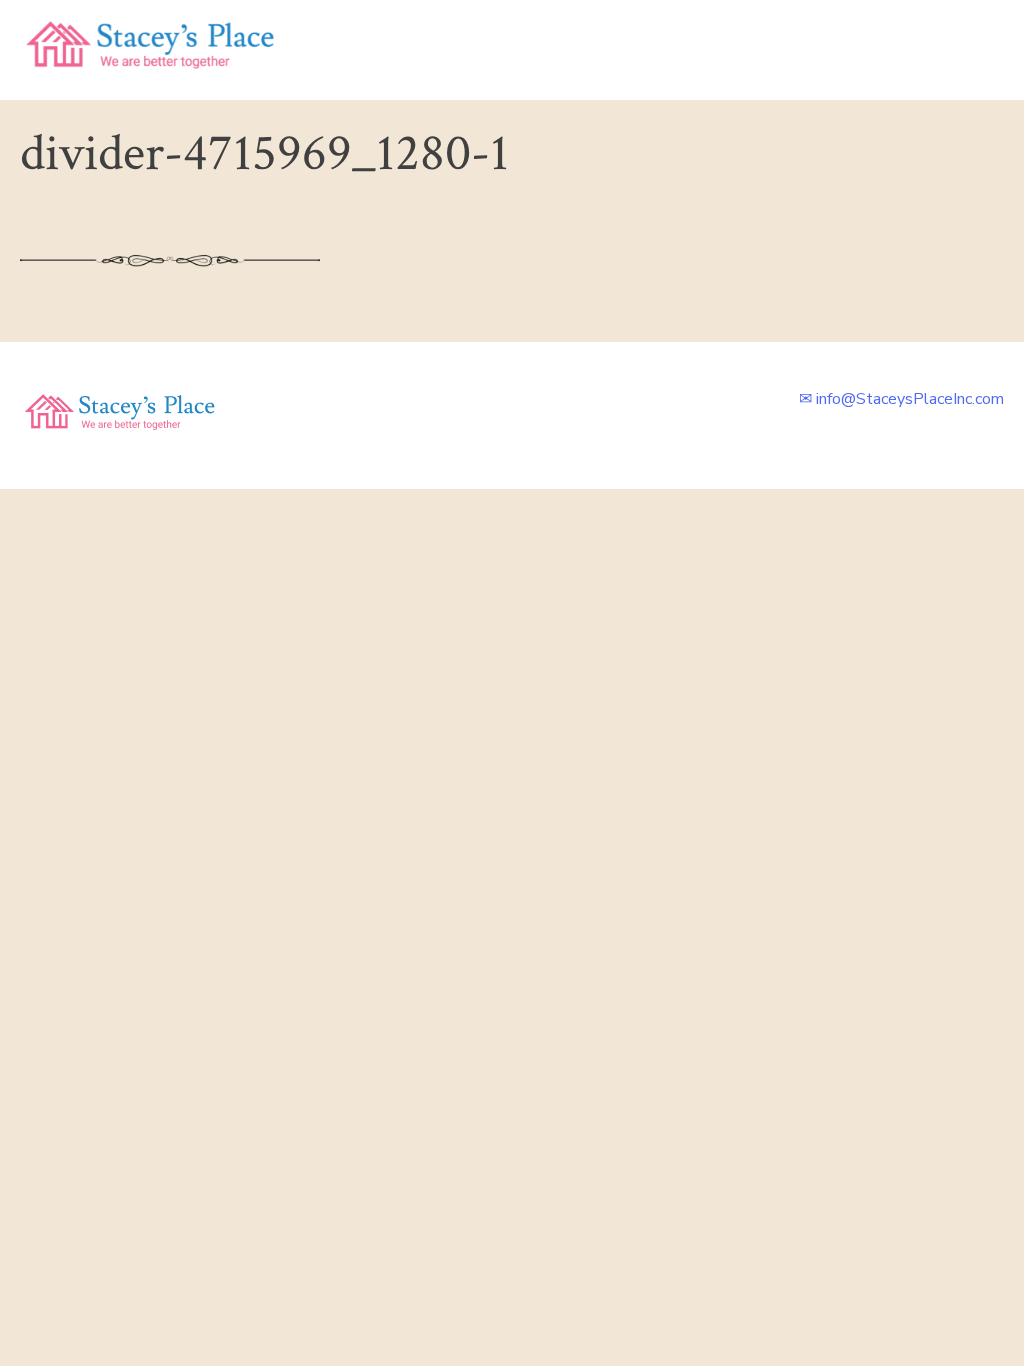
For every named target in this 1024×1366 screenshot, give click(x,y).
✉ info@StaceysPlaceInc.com (901, 399)
